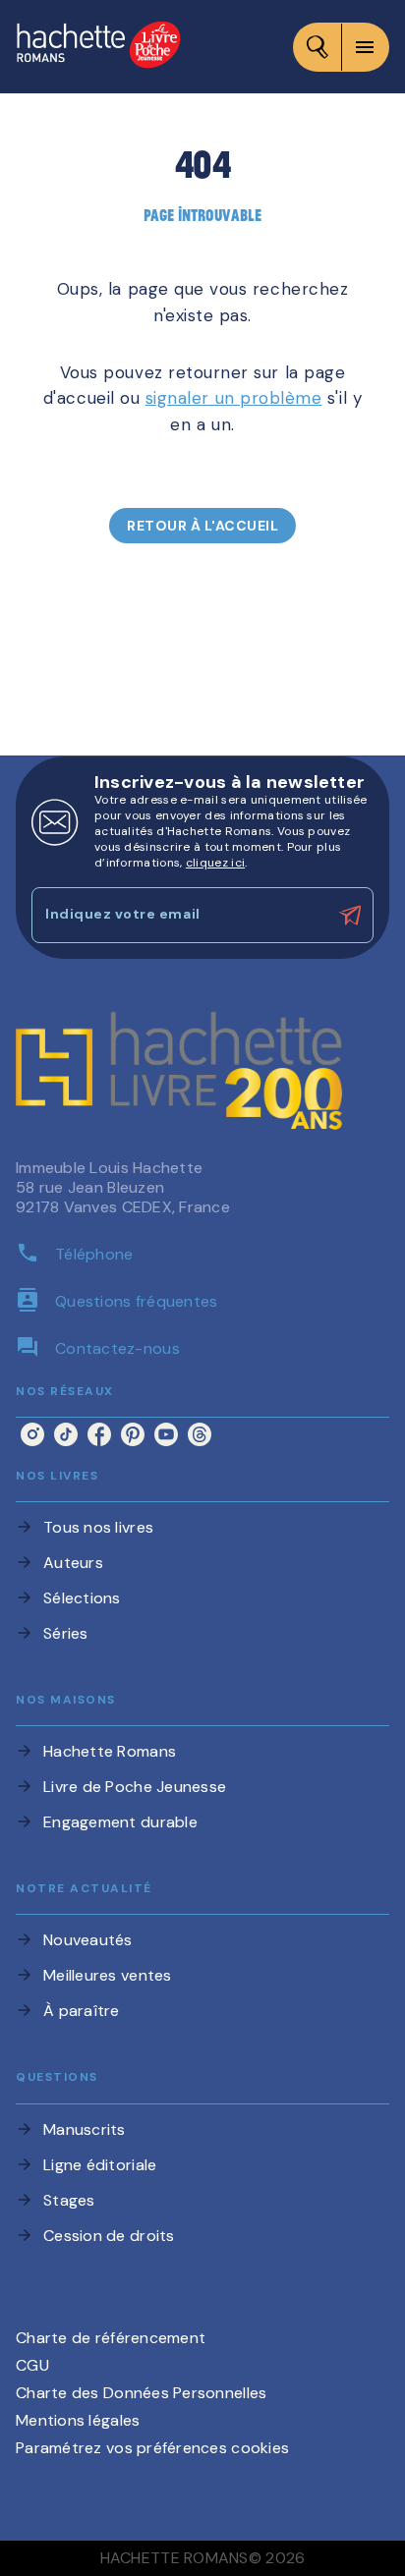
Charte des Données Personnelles (141, 2393)
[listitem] (32, 1434)
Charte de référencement (111, 2338)
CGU (32, 2365)
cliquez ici (215, 863)
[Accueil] (98, 47)
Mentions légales (78, 2420)
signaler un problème (234, 398)
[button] (202, 526)
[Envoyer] (350, 916)
